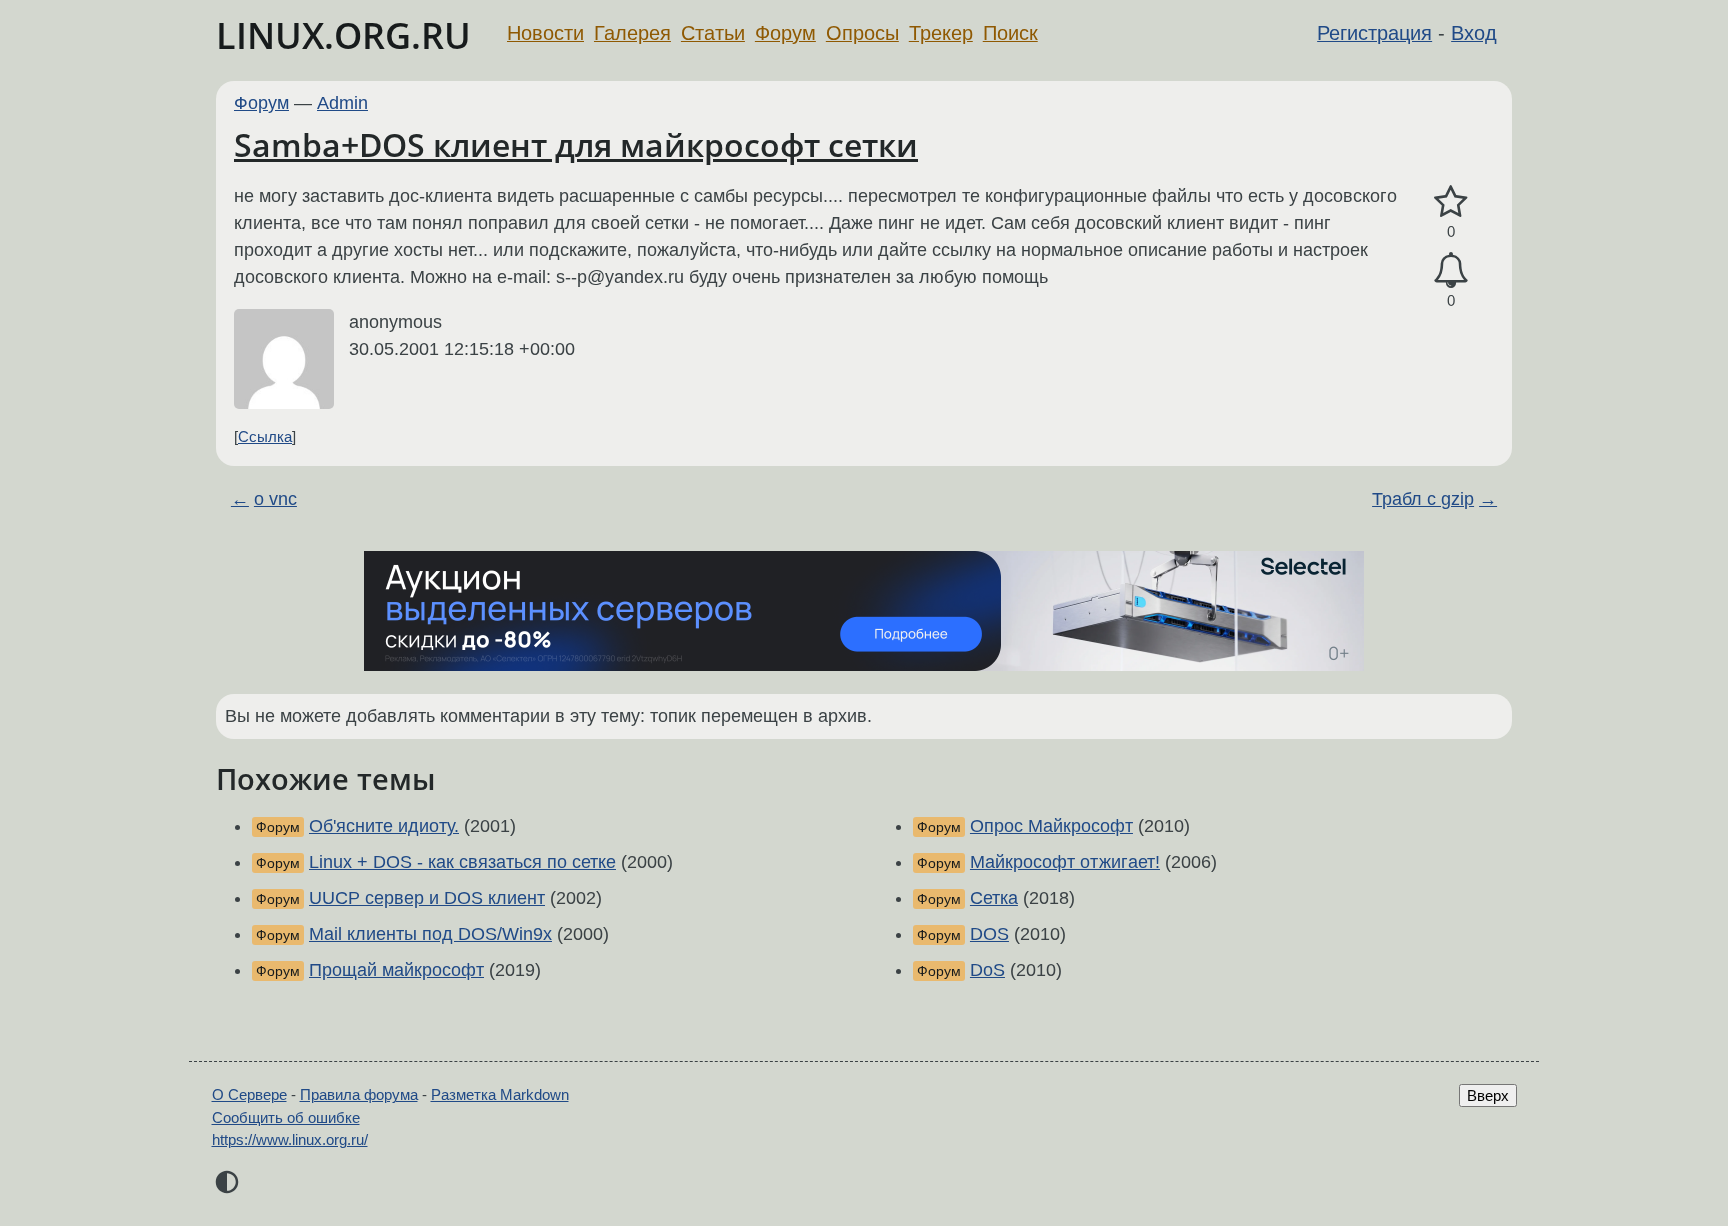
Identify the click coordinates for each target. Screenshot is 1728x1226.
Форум (785, 33)
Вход (1474, 33)
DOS (989, 934)
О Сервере (249, 1094)
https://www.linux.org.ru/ (290, 1139)
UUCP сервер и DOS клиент (427, 898)
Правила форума (359, 1094)
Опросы (862, 33)
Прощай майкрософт (396, 970)
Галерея (632, 33)
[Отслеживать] (1451, 270)
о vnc (275, 499)
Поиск (1010, 33)
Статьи (713, 33)
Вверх (1488, 1095)
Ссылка (265, 436)
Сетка (994, 898)
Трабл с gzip (1423, 499)
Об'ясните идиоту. (384, 826)
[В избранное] (1451, 202)
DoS (987, 970)
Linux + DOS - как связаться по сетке (462, 862)
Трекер (941, 33)
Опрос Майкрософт (1051, 826)
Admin (342, 103)
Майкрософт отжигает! (1065, 862)
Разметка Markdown (500, 1094)
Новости (545, 33)
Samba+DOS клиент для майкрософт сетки (576, 144)
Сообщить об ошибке (286, 1117)
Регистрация (1374, 33)
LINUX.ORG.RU (343, 35)
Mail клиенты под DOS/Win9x (430, 934)
